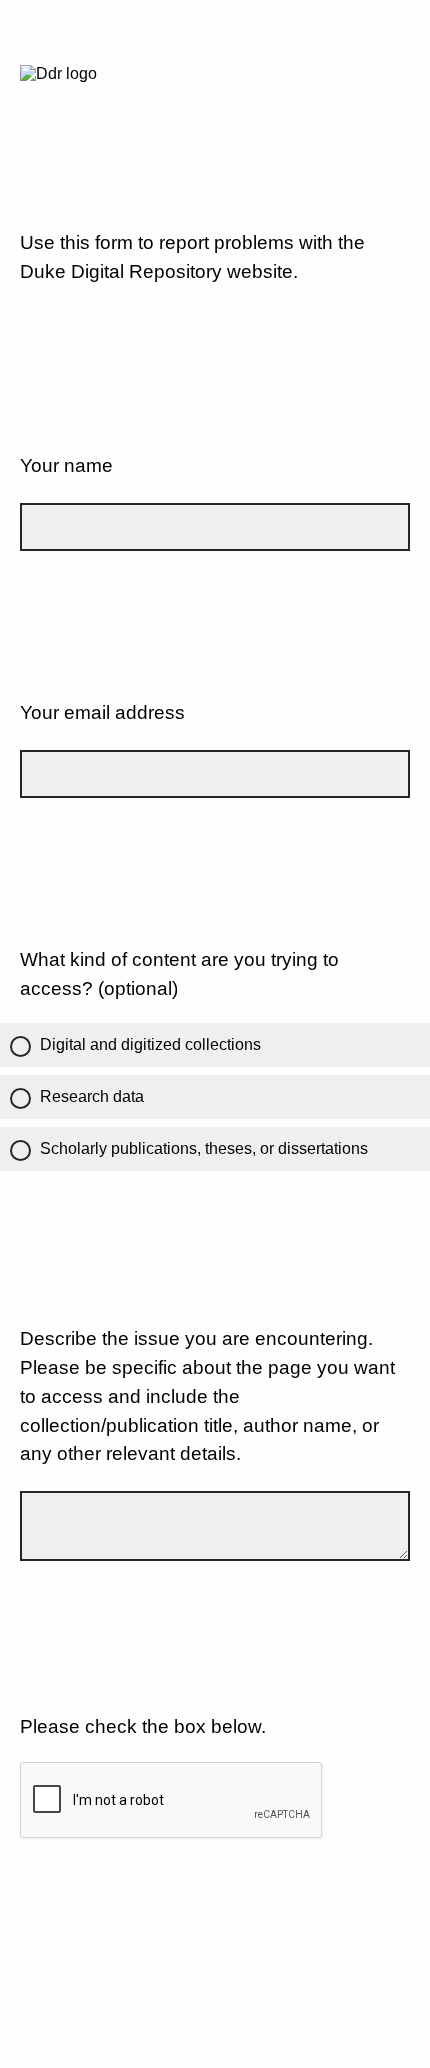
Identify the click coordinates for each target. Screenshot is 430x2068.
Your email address (102, 712)
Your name (66, 465)
